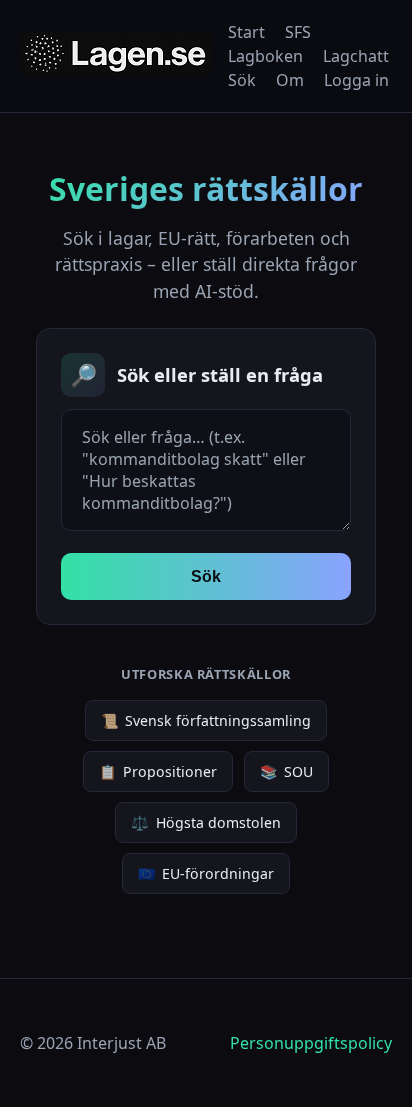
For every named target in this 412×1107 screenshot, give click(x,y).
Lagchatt (356, 56)
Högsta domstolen (205, 822)
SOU (286, 771)
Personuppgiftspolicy (311, 1043)
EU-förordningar (206, 873)
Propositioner (158, 771)
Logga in (356, 80)
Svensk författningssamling (206, 720)
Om (290, 80)
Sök (242, 80)
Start (246, 32)
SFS (298, 32)
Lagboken (265, 56)
